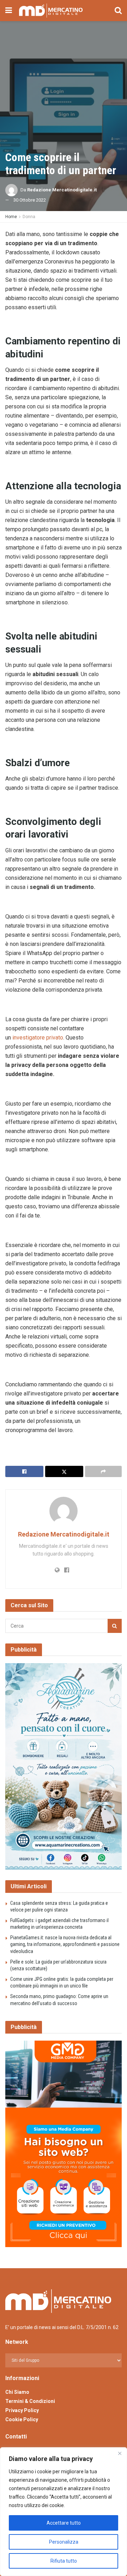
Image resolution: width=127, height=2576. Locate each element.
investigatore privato (38, 1038)
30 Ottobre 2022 (30, 200)
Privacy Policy (22, 2410)
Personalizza (64, 2542)
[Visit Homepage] (51, 11)
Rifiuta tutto (64, 2561)
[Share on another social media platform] (103, 1471)
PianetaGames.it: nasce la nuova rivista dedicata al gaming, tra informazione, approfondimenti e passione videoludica (65, 1944)
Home (11, 217)
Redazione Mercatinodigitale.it (62, 190)
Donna (29, 217)
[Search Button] (118, 11)
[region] (64, 2512)
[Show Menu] (9, 11)
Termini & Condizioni (30, 2401)
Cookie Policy (22, 2419)
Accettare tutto (64, 2523)
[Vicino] (120, 2453)
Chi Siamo (17, 2392)
